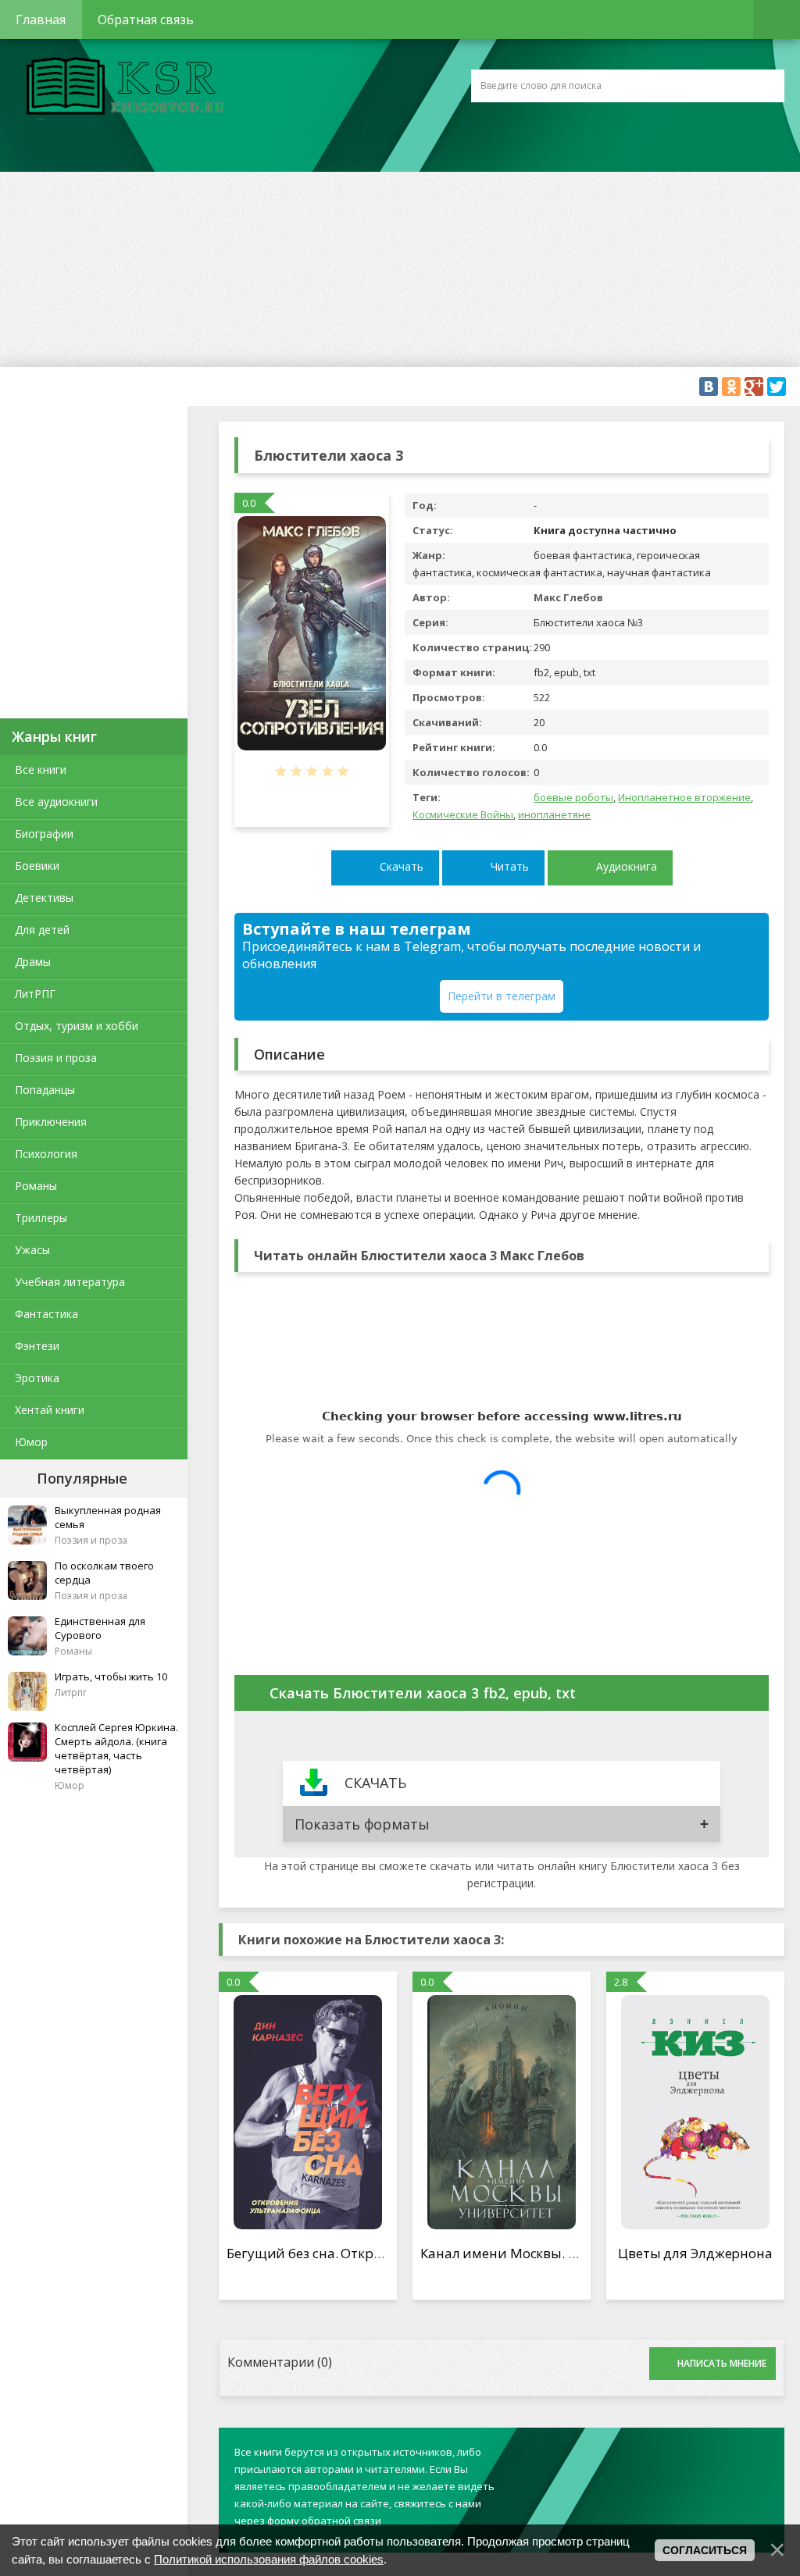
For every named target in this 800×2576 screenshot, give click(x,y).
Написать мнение (722, 2363)
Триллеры (41, 1218)
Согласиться (705, 2550)
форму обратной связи (324, 2521)
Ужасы (32, 1250)
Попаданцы (45, 1090)
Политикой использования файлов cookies (269, 2559)
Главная (41, 20)
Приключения (51, 1122)
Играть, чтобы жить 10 (111, 1676)
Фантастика (46, 1314)
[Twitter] (777, 387)
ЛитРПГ (35, 994)
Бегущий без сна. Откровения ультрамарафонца (386, 2253)
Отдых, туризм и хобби (77, 1026)
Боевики (37, 866)
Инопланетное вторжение (684, 797)
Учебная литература (70, 1282)
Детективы (44, 898)
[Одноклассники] (731, 387)
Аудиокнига (627, 866)
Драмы (33, 962)
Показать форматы (362, 1824)
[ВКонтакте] (709, 387)
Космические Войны (463, 814)
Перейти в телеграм (502, 996)
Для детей (42, 930)
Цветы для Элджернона (695, 2253)
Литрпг (71, 1692)
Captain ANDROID (121, 88)
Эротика (37, 1378)
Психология (46, 1154)
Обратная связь (146, 20)
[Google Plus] (754, 387)
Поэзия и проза (56, 1058)
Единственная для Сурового (100, 1628)
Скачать (402, 866)
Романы (36, 1186)
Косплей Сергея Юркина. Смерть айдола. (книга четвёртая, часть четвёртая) (116, 1748)
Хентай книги (50, 1410)
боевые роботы (573, 797)
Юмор (31, 1442)
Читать (510, 866)
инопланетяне (554, 814)
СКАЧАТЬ (375, 1783)
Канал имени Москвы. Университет (537, 2253)
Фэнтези (37, 1346)
